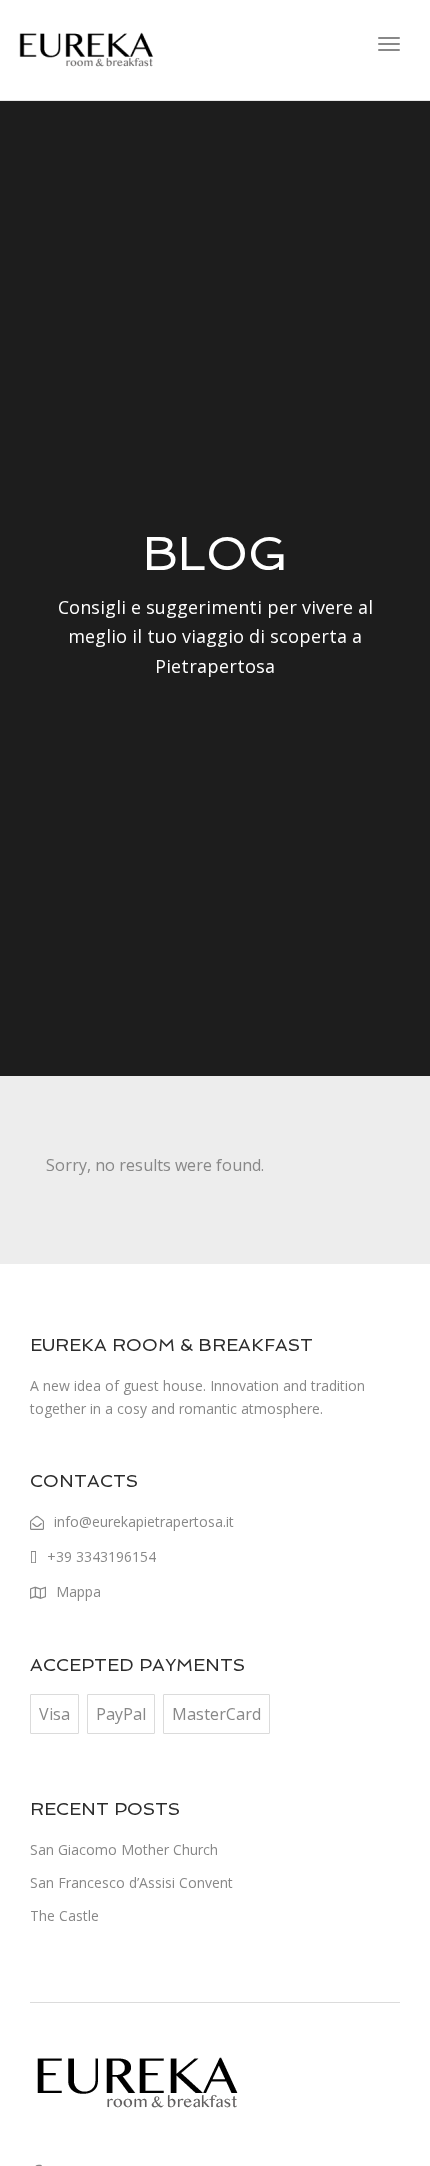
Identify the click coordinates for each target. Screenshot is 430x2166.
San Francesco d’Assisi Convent (131, 1882)
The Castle (64, 1915)
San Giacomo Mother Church (124, 1849)
